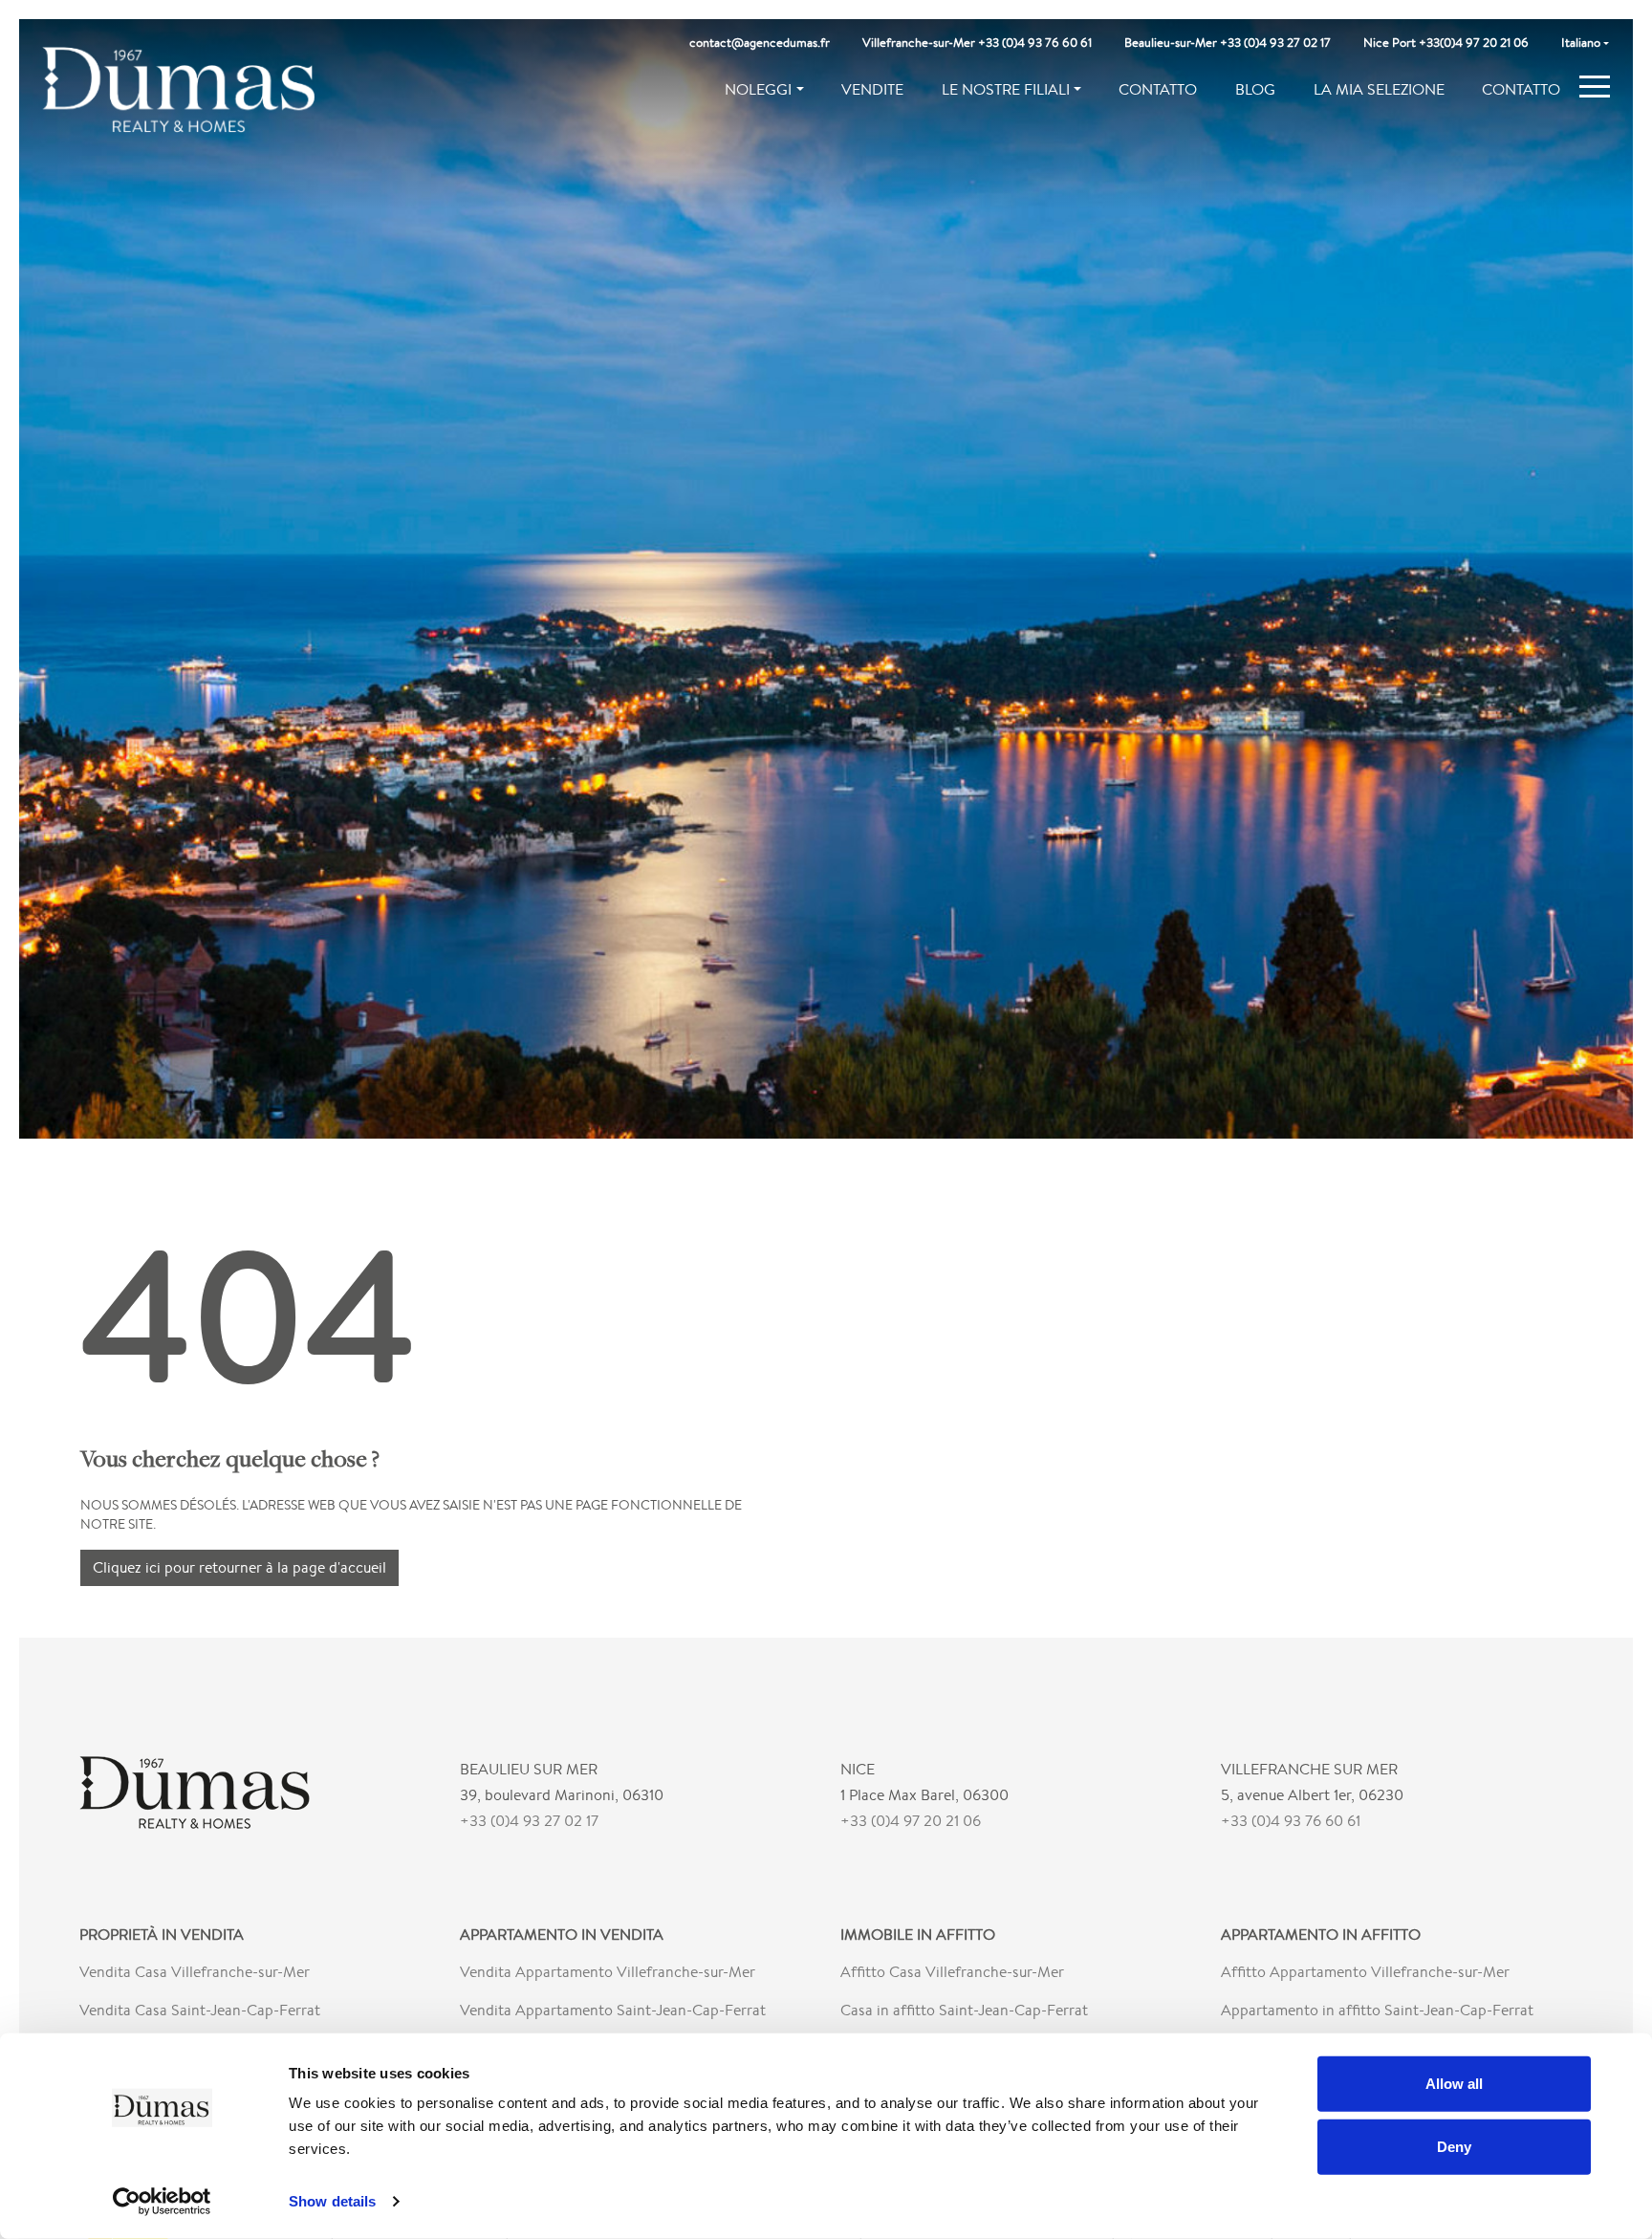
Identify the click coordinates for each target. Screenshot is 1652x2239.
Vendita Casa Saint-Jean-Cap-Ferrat (200, 2010)
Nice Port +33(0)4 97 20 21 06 (1446, 43)
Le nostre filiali (1006, 89)
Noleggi (758, 89)
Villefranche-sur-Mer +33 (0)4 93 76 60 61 (977, 43)
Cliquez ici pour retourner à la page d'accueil (239, 1567)
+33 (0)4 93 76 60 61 (1291, 1821)
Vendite (872, 89)
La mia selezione (1379, 89)
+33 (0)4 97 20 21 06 (911, 1821)
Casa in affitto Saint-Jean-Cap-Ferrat (964, 2010)
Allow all (1454, 2084)
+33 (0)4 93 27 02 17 (529, 1821)
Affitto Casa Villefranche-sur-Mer (952, 1972)
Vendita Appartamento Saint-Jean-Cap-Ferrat (613, 2010)
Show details (332, 2201)
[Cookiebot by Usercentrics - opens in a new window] (162, 2202)
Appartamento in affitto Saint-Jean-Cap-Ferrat (1377, 2010)
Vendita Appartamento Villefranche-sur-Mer (608, 1972)
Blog (1255, 89)
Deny (1454, 2146)
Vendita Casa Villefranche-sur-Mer (195, 1972)
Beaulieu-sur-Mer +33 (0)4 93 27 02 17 (1228, 43)
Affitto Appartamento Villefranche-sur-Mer (1365, 1972)
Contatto (1158, 89)
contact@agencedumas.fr (760, 43)
